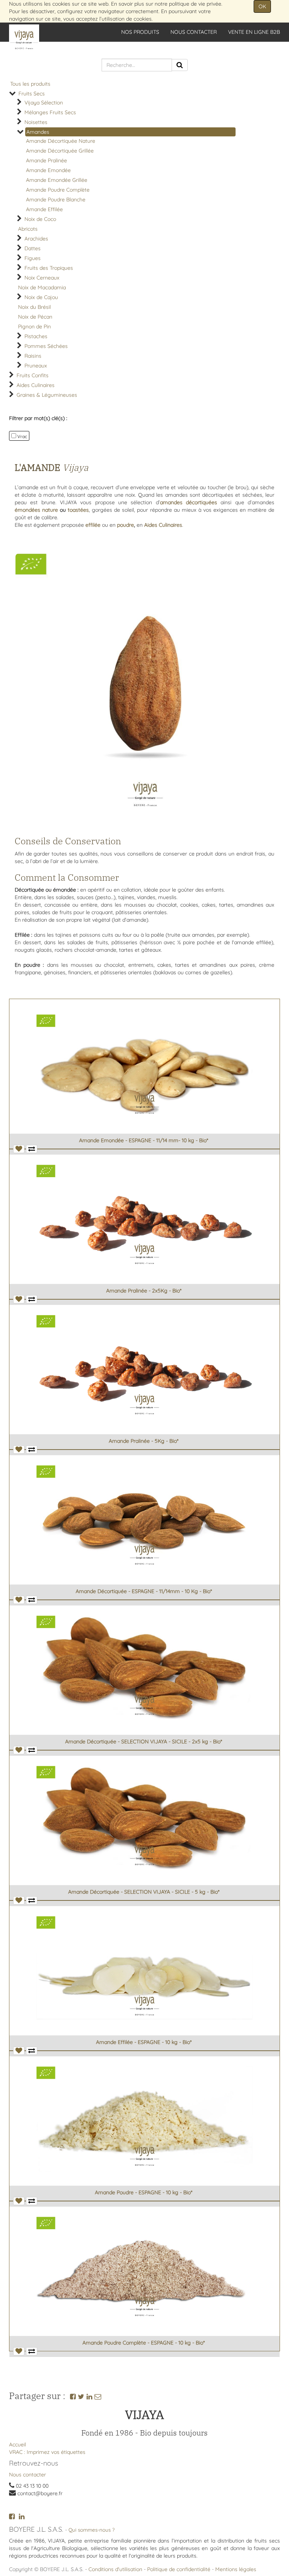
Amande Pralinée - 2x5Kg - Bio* (144, 1291)
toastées (78, 510)
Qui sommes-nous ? (92, 2530)
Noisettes (36, 122)
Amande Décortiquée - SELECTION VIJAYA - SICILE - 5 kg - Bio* (144, 1892)
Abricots (28, 229)
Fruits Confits (33, 375)
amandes (173, 502)
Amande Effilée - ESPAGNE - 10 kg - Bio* (144, 2042)
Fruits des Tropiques (49, 268)
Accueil (17, 2444)
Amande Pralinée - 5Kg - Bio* (144, 1441)
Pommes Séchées (46, 346)
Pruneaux (36, 366)
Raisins (33, 356)
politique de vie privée (195, 4)
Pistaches (36, 336)
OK (262, 6)
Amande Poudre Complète (58, 190)
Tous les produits (30, 84)
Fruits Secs (32, 94)
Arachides (36, 239)
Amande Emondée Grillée (57, 180)
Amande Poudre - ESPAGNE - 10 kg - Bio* (144, 2192)
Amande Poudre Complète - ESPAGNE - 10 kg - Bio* (144, 2343)
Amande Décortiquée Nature (61, 141)
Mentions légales (236, 2569)
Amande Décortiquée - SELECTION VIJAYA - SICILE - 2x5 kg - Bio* (144, 1742)
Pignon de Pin (34, 327)
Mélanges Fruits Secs (50, 112)
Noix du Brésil (34, 307)
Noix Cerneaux (42, 278)
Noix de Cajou (41, 297)
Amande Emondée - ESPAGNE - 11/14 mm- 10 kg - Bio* (144, 1140)
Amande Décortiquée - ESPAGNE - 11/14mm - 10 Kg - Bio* (144, 1591)
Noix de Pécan (35, 317)
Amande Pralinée (46, 160)
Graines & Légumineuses (47, 395)
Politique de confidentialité (179, 2569)
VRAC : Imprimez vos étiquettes (47, 2452)
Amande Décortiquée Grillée (60, 151)
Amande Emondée (48, 170)
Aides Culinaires (36, 385)
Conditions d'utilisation (115, 2569)
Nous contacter (27, 2475)
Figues (33, 258)
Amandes (38, 132)
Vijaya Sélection (44, 103)
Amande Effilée (44, 209)
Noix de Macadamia (42, 287)
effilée (93, 525)
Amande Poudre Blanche (56, 200)
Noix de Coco (40, 219)
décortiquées (202, 502)
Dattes (33, 248)
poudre (125, 525)
